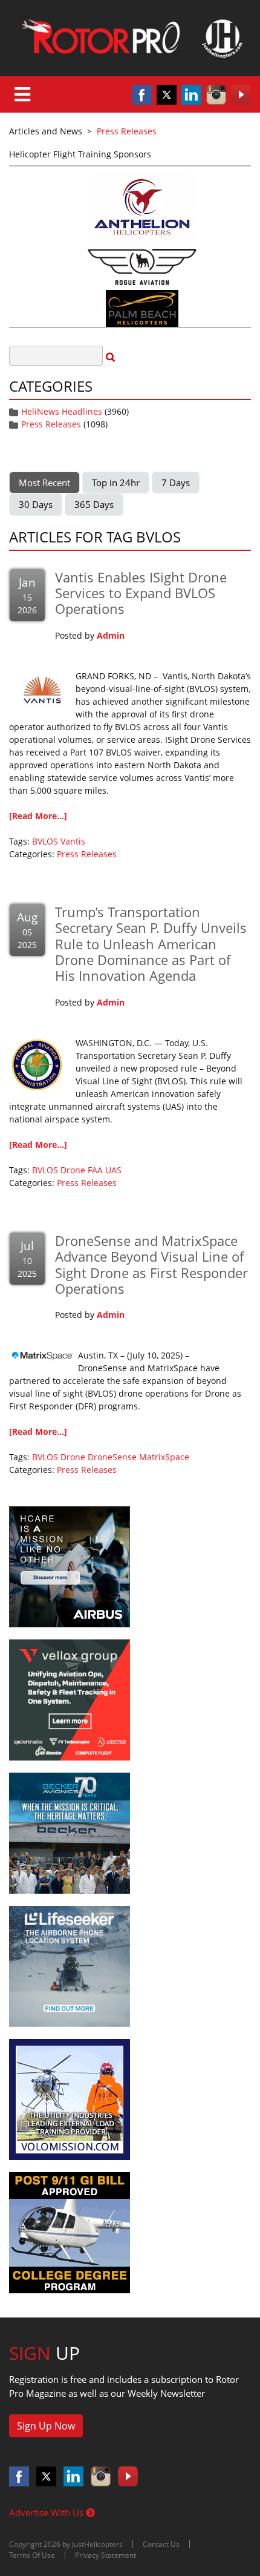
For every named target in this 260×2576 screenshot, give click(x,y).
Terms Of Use (32, 2555)
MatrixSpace (164, 1457)
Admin (111, 635)
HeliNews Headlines (62, 411)
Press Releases (51, 424)
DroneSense (112, 1457)
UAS (113, 1170)
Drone (73, 1170)
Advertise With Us (47, 2512)
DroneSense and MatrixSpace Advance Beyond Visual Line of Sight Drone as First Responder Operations (151, 1264)
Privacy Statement (106, 2555)
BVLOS (45, 841)
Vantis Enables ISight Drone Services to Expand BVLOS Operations (141, 593)
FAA (95, 1170)
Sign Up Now (46, 2426)
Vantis (73, 841)
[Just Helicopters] (130, 38)
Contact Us (161, 2544)
